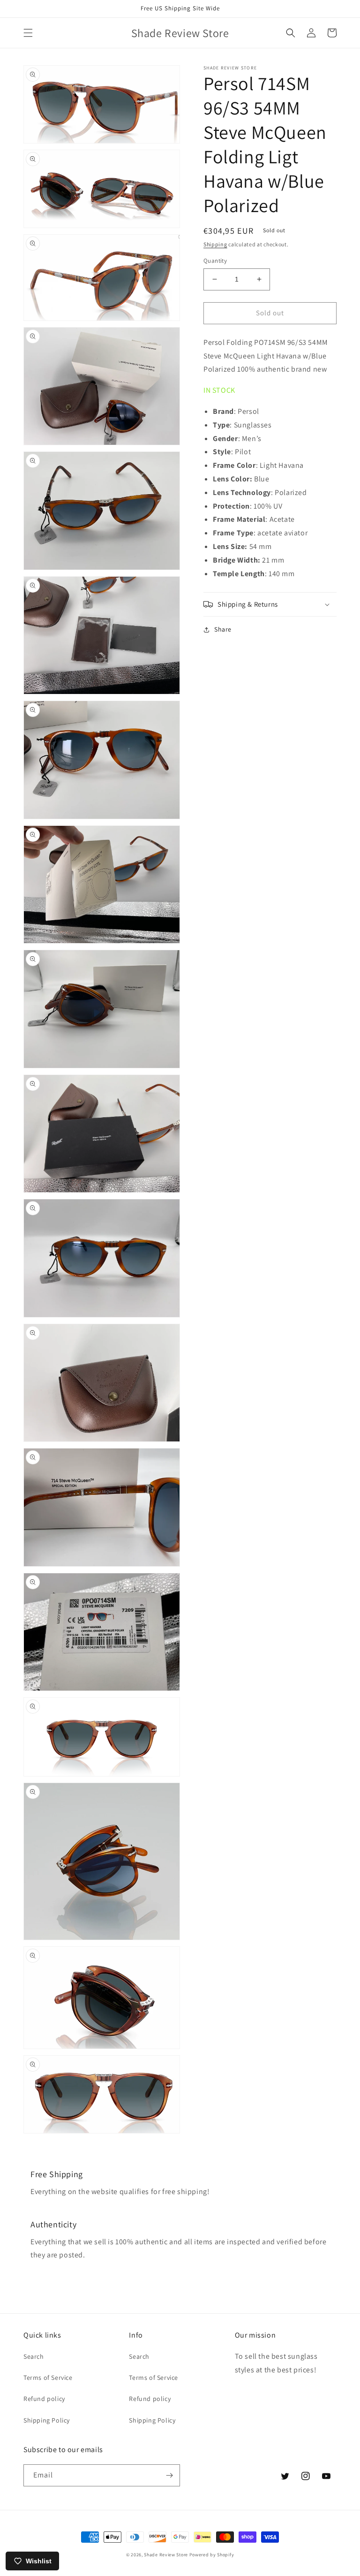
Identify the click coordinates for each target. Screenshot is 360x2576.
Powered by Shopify (212, 2555)
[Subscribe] (169, 2475)
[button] (28, 33)
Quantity (215, 261)
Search (34, 2356)
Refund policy (44, 2399)
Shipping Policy (47, 2420)
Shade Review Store (166, 2555)
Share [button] (223, 629)
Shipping (215, 244)
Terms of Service (48, 2378)
